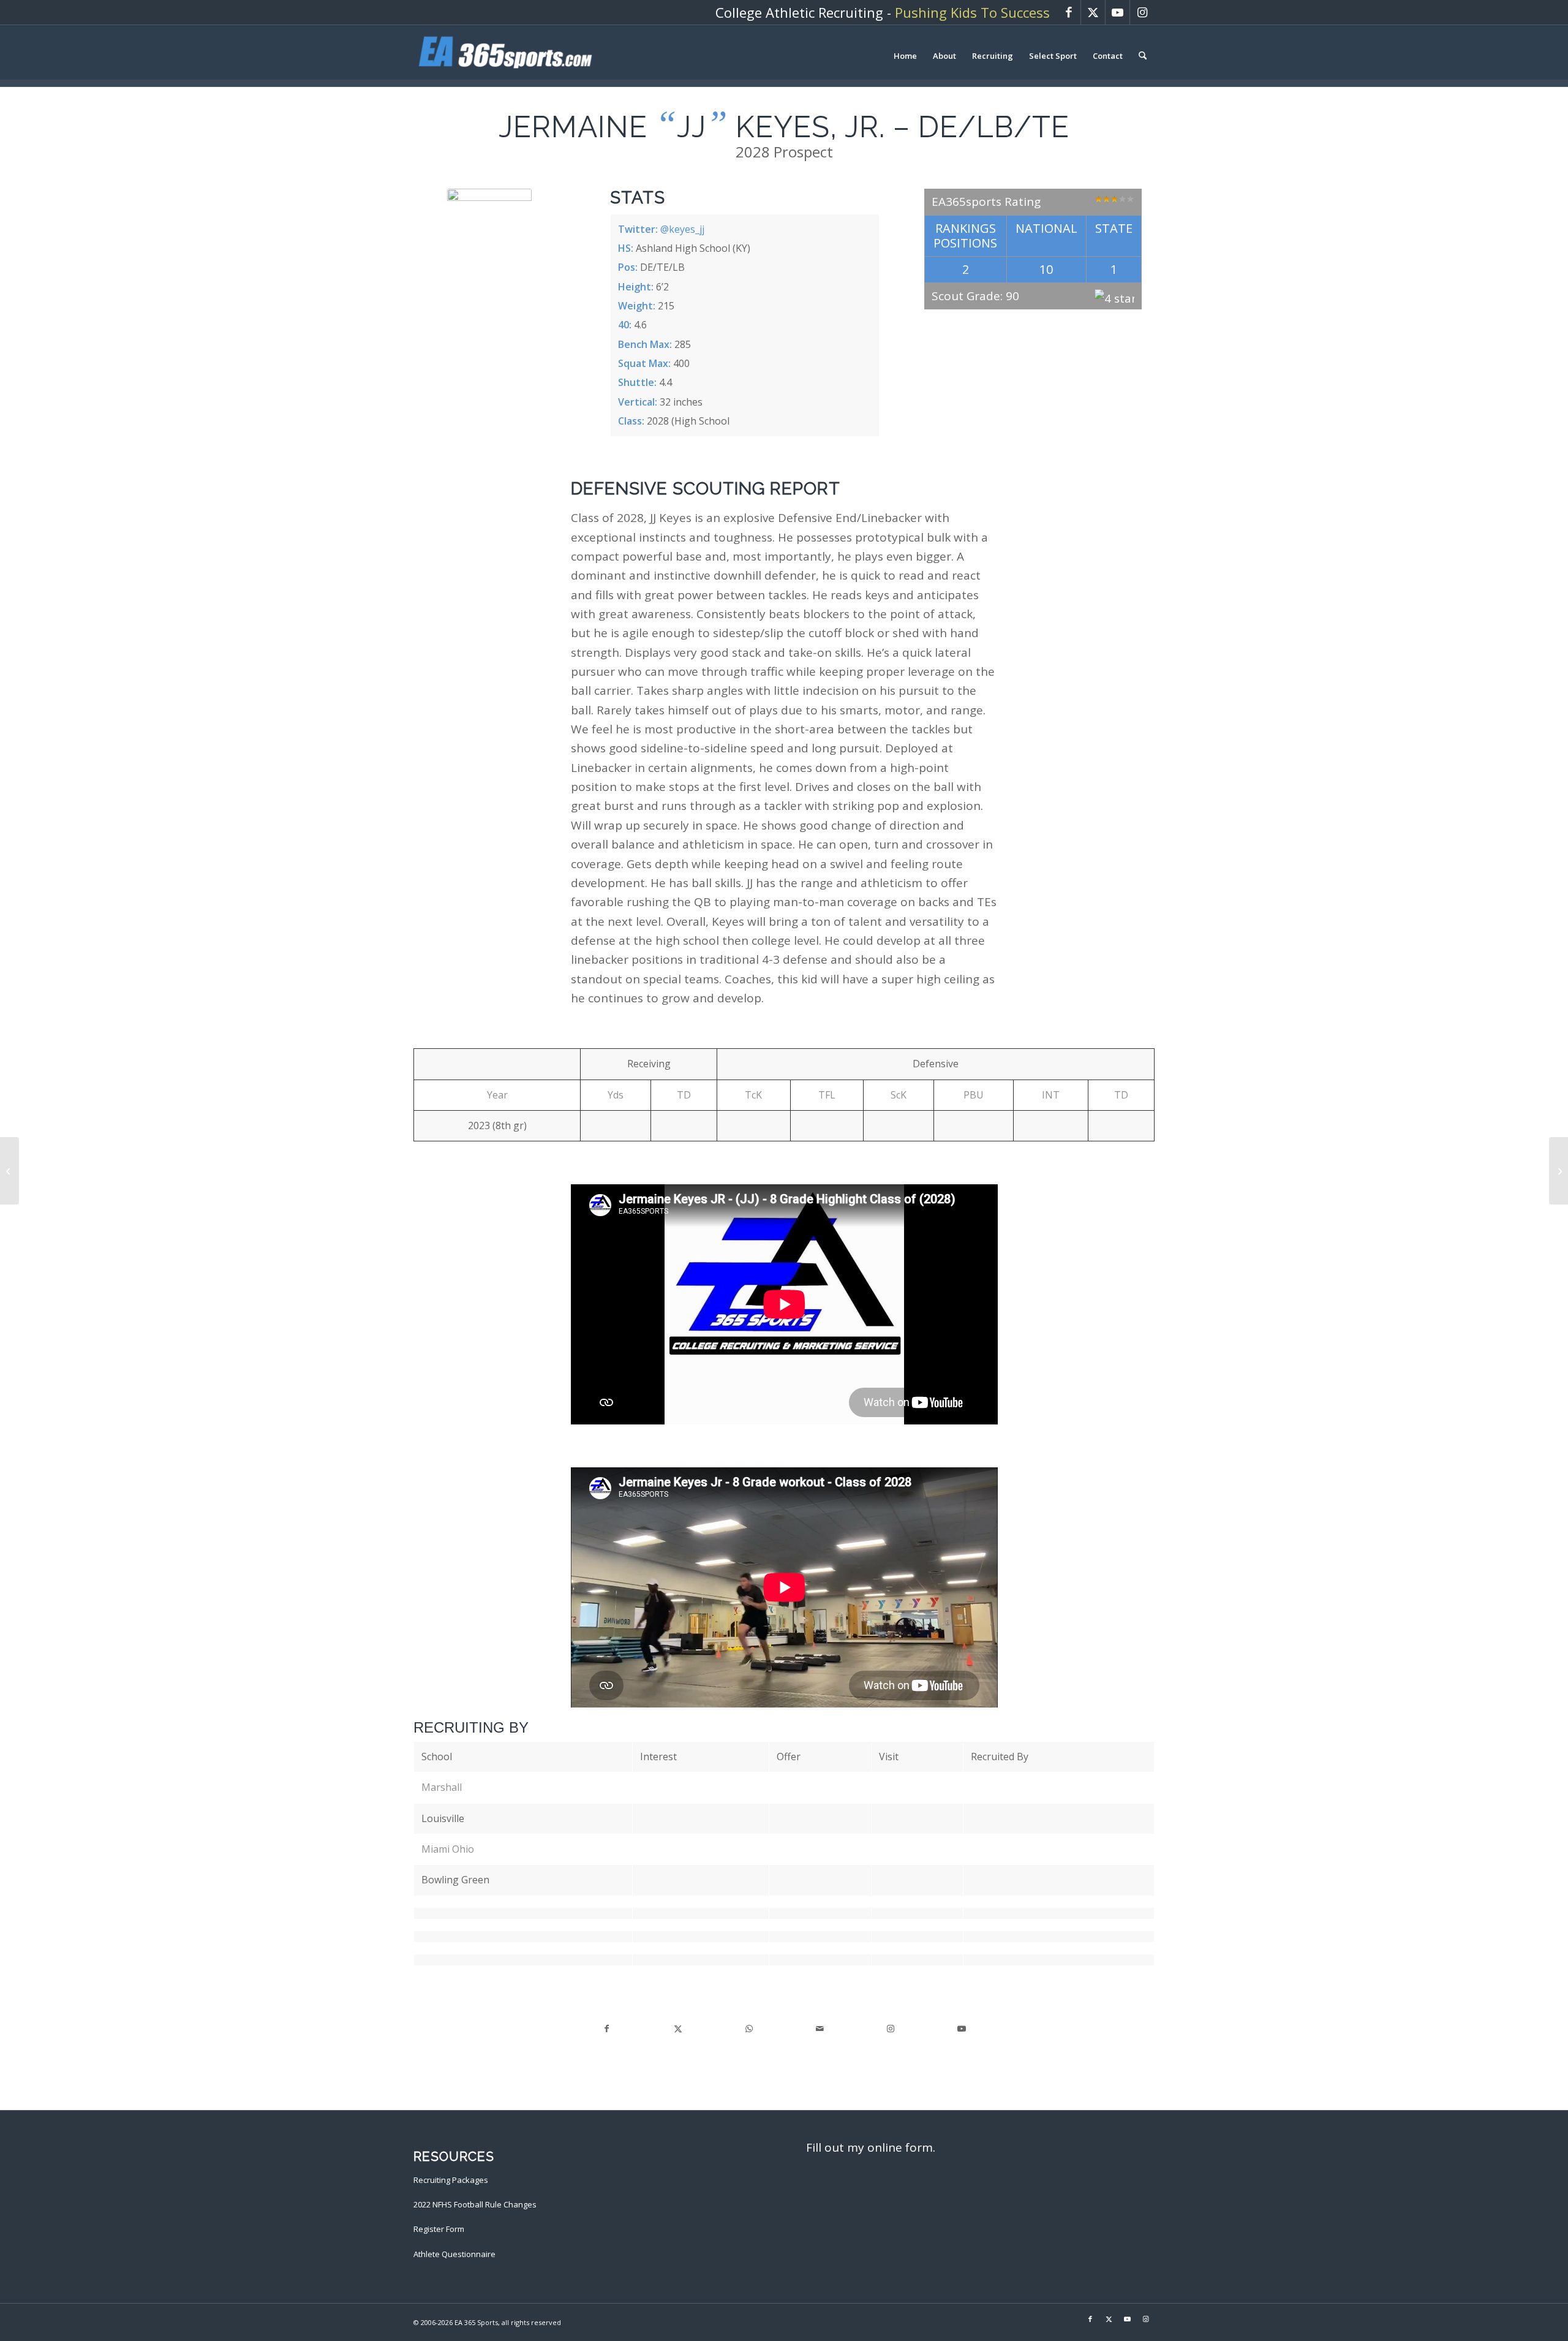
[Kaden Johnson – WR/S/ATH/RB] (9, 1171)
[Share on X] (678, 2029)
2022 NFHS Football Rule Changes (475, 2204)
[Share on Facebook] (607, 2029)
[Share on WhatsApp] (749, 2029)
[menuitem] (905, 56)
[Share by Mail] (820, 2029)
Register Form (439, 2229)
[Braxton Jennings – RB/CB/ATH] (1559, 1171)
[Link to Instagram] (1142, 12)
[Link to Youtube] (1118, 12)
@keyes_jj (682, 229)
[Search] (1143, 56)
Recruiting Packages (451, 2180)
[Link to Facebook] (1069, 12)
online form (900, 2147)
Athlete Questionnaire (454, 2254)
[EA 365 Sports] (505, 56)
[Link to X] (1093, 12)
